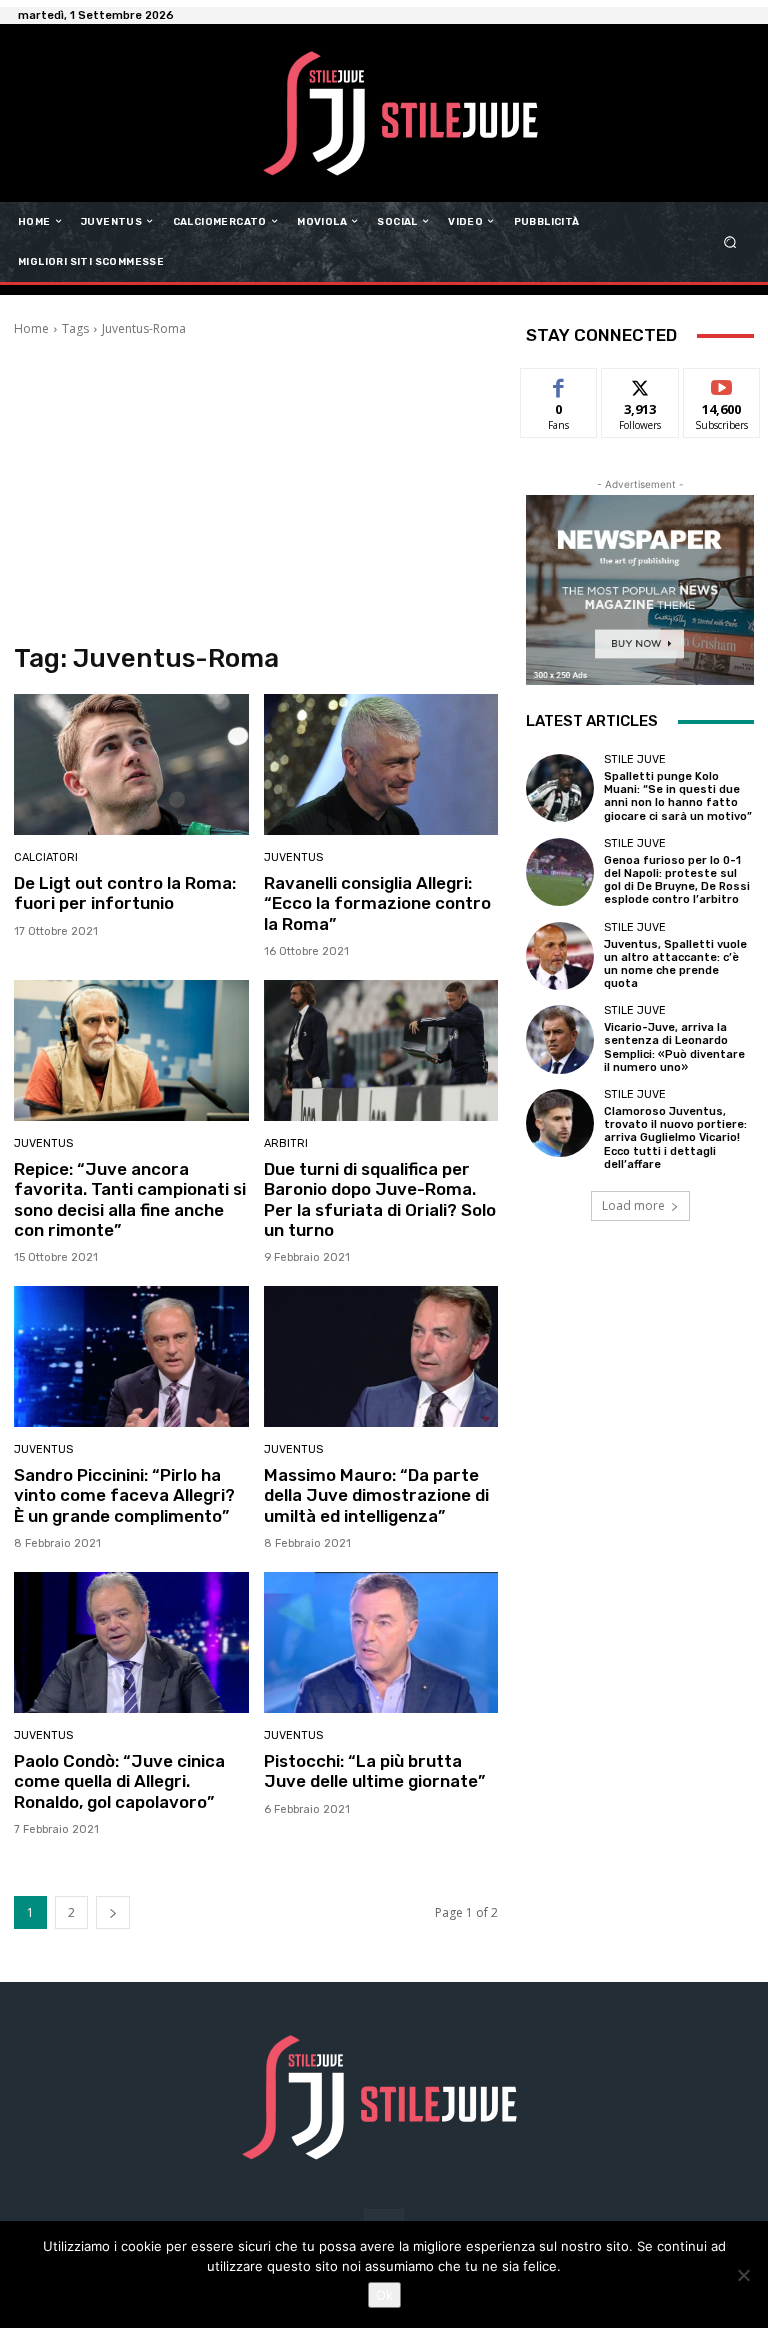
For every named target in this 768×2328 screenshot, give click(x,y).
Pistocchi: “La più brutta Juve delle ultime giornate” (374, 1771)
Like (559, 383)
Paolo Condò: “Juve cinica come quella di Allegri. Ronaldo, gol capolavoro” (119, 1781)
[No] (743, 2275)
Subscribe (722, 383)
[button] (730, 241)
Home (31, 328)
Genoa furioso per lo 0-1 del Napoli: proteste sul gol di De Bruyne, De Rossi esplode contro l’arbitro (677, 880)
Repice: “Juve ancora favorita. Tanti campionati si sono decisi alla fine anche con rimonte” (130, 1199)
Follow (640, 383)
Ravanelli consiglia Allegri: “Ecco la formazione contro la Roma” (377, 903)
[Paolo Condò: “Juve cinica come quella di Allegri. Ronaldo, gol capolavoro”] (131, 1642)
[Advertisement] (256, 488)
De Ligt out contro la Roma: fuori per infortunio (125, 893)
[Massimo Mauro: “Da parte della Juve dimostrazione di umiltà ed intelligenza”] (381, 1356)
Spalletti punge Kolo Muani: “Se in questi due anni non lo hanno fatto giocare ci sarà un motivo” (678, 796)
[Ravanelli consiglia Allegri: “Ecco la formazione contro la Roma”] (381, 764)
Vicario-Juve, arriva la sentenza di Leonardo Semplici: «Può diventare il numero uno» (674, 1047)
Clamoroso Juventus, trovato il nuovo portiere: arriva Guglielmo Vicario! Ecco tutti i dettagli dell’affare (675, 1138)
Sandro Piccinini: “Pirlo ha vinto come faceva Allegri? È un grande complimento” (124, 1495)
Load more (633, 1205)
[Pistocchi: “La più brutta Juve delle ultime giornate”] (381, 1642)
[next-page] (113, 1912)
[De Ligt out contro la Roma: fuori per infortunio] (131, 764)
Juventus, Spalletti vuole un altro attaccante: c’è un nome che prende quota (675, 964)
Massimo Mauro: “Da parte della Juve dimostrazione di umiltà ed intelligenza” (376, 1495)
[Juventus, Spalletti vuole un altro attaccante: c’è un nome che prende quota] (560, 956)
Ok (384, 2295)
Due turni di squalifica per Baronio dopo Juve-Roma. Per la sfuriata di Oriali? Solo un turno (380, 1199)
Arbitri (286, 1143)
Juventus (293, 857)
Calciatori (46, 857)
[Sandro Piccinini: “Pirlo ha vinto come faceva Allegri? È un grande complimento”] (131, 1356)
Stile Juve (635, 759)
